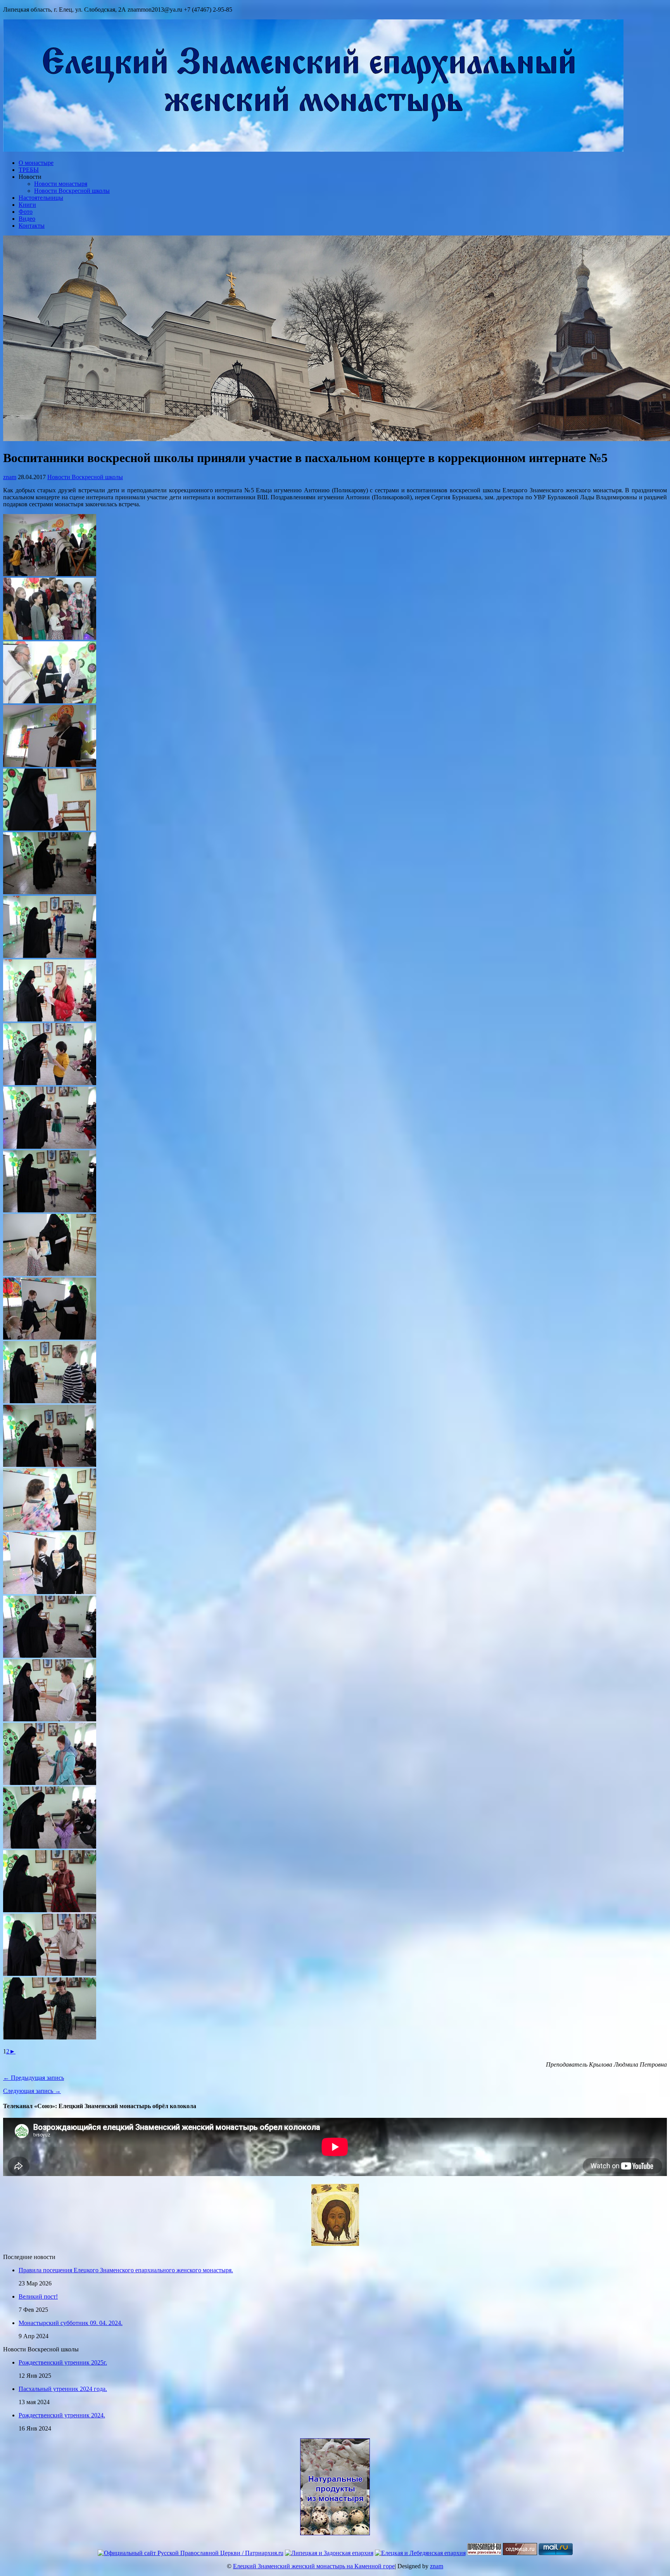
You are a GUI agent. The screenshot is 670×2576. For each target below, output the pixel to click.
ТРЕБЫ (29, 170)
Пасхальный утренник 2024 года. (63, 2389)
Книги (27, 205)
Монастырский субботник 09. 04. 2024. (71, 2323)
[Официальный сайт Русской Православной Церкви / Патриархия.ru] (191, 2553)
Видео (27, 219)
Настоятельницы (41, 198)
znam (10, 477)
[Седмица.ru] (520, 2553)
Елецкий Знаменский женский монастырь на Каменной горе (314, 2566)
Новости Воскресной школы (72, 191)
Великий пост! (38, 2296)
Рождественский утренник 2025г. (63, 2362)
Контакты (32, 226)
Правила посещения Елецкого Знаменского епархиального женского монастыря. (126, 2270)
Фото (26, 212)
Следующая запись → (32, 2091)
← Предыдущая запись (34, 2078)
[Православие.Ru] (484, 2553)
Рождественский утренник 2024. (62, 2415)
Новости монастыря (61, 184)
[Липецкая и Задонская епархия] (329, 2553)
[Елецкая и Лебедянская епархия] (420, 2553)
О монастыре (36, 163)
